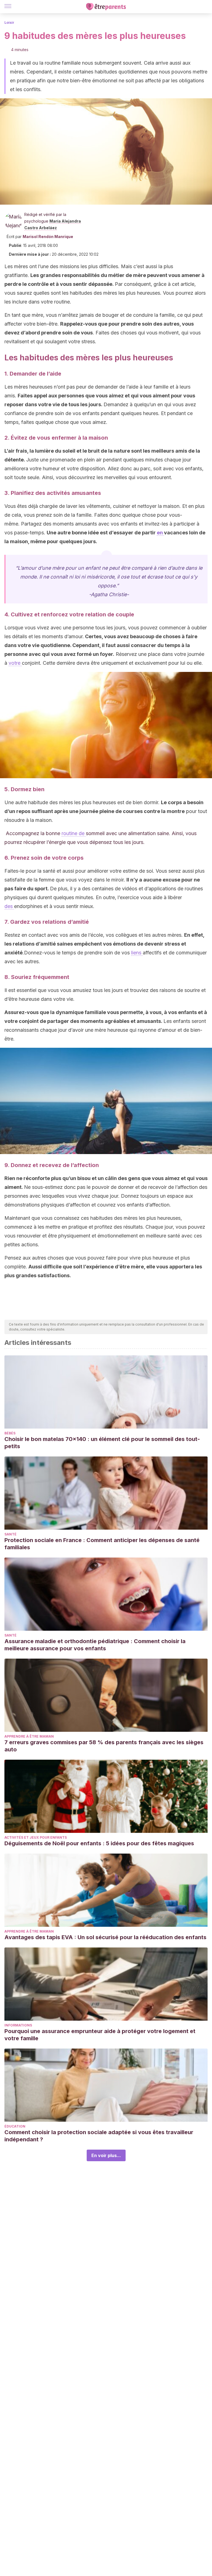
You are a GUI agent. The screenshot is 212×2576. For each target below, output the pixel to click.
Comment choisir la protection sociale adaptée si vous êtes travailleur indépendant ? (99, 2136)
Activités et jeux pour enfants (36, 1837)
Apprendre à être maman (29, 1736)
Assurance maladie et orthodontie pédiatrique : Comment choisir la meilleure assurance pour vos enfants (95, 1645)
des (9, 906)
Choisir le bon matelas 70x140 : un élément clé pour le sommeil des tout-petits (102, 1443)
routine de (74, 833)
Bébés (10, 1433)
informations (18, 2025)
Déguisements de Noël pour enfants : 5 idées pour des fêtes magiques (99, 1843)
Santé (10, 1534)
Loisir (9, 23)
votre (15, 663)
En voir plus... (106, 2155)
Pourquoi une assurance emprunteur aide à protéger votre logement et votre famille (100, 2035)
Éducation (15, 2126)
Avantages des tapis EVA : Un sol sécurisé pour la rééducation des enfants (105, 1937)
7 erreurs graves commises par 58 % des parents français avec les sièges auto (104, 1746)
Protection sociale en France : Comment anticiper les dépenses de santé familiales (102, 1544)
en (160, 533)
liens (137, 953)
